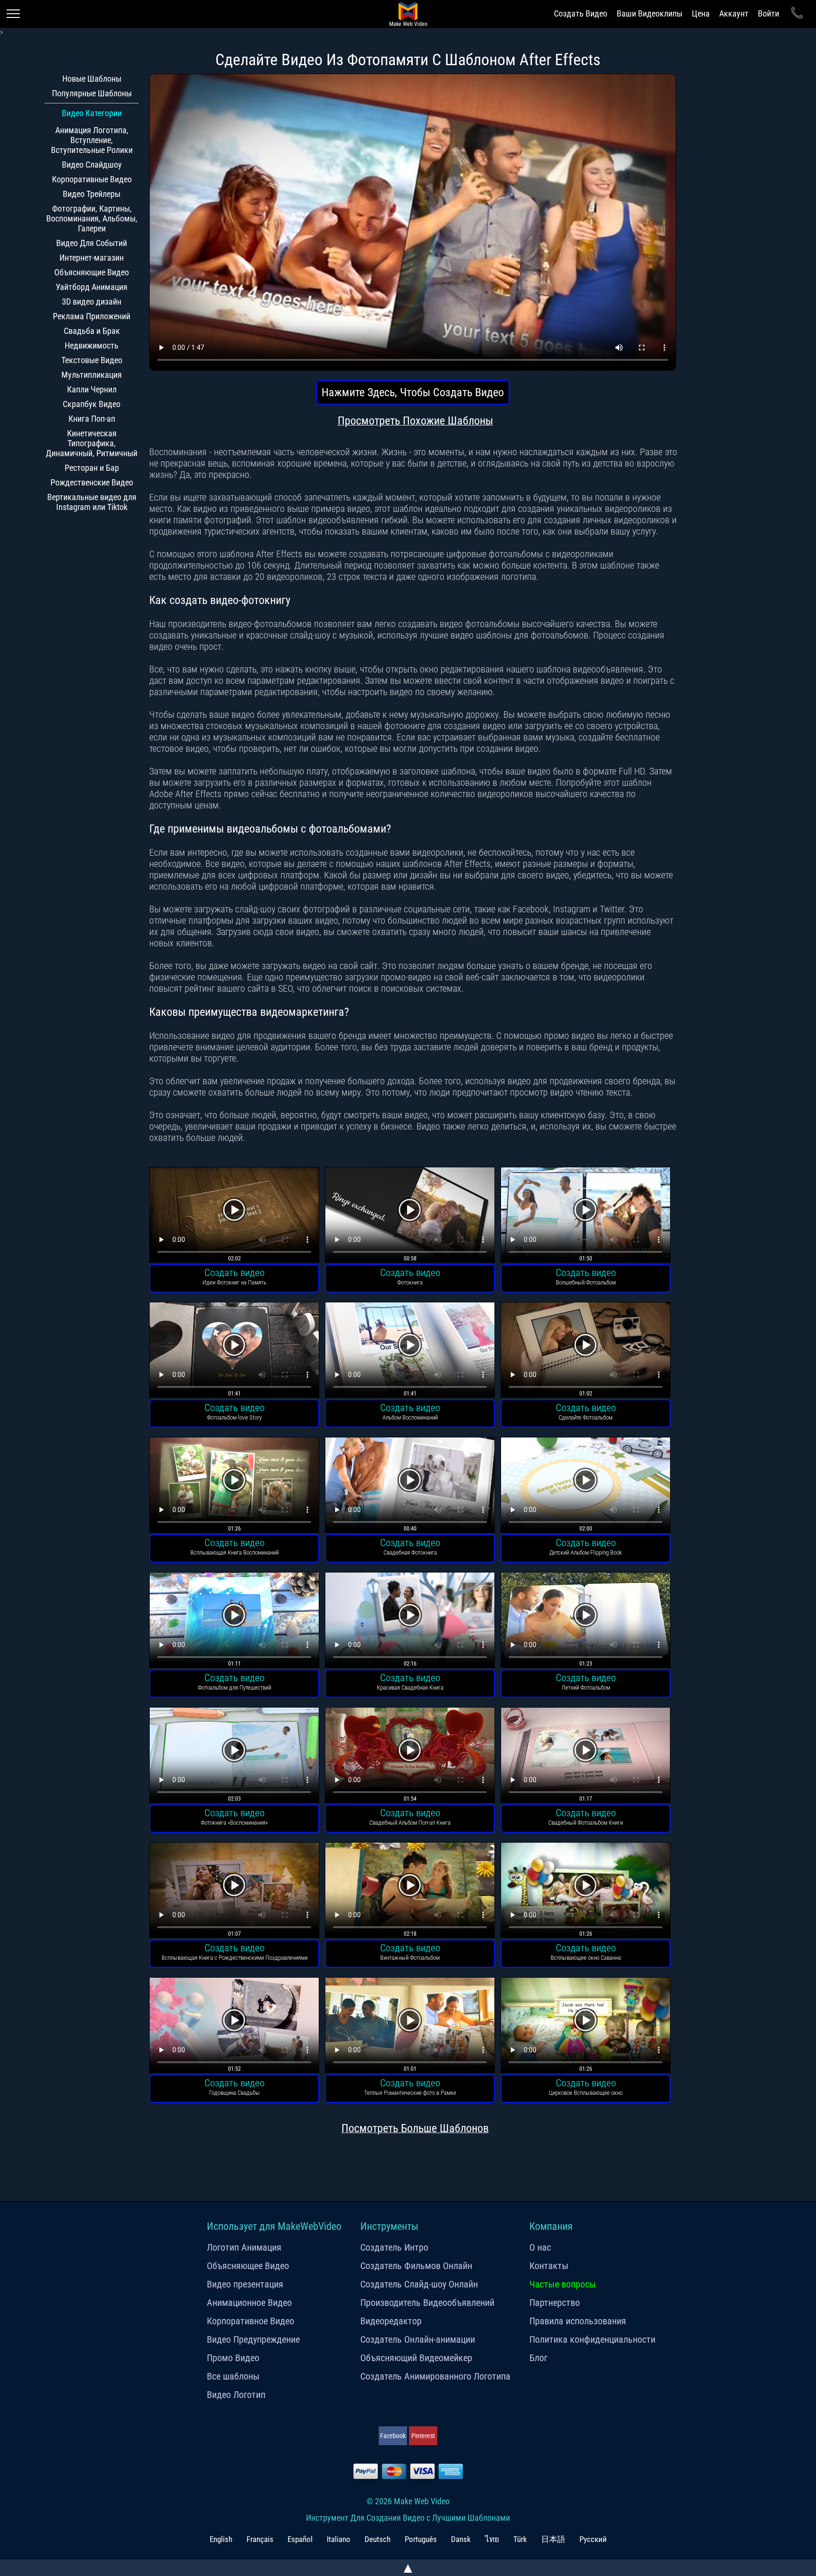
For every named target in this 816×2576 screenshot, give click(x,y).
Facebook (393, 2436)
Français (260, 2539)
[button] (234, 1216)
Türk (520, 2539)
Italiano (339, 2539)
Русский (593, 2539)
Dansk (461, 2539)
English (221, 2539)
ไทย (492, 2539)
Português (421, 2539)
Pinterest (423, 2436)
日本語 (553, 2539)
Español (300, 2539)
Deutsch (378, 2539)
